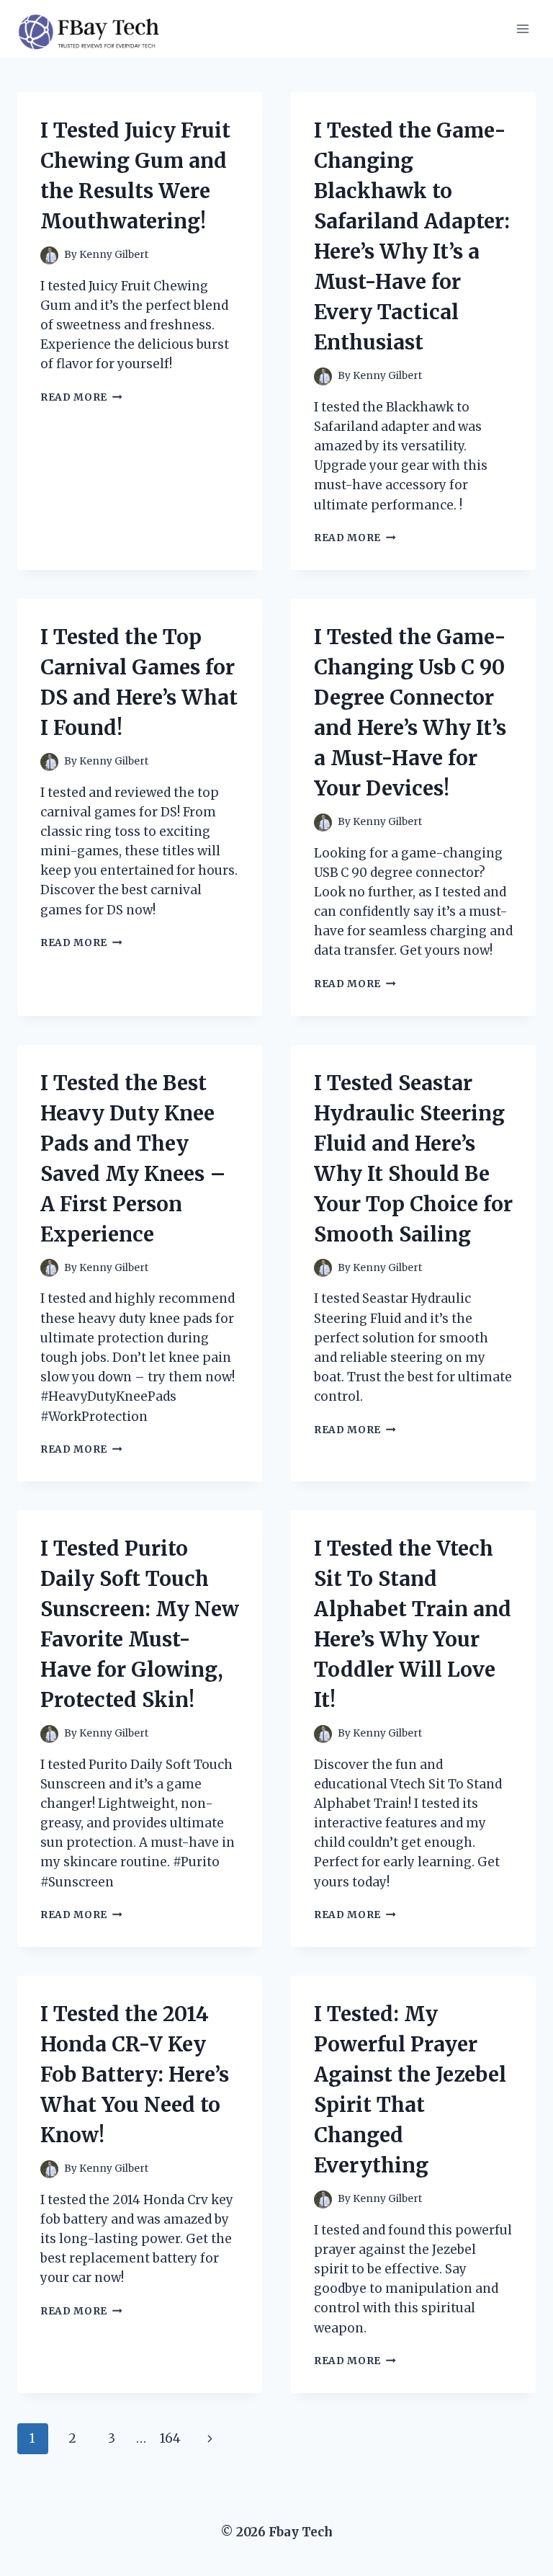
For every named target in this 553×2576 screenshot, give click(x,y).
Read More (81, 397)
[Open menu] (522, 28)
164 (170, 2438)
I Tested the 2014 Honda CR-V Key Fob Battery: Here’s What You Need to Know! (135, 2074)
